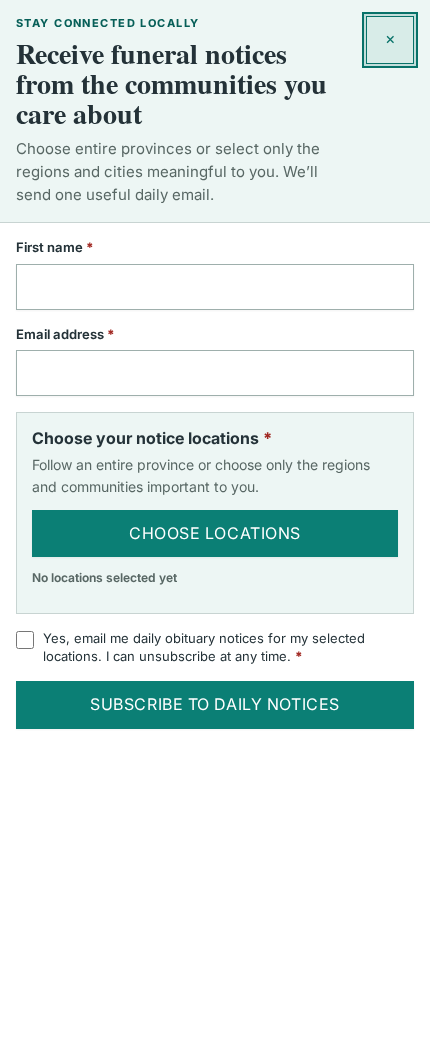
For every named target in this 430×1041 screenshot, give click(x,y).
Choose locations (215, 533)
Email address (91, 334)
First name (81, 247)
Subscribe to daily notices (215, 704)
